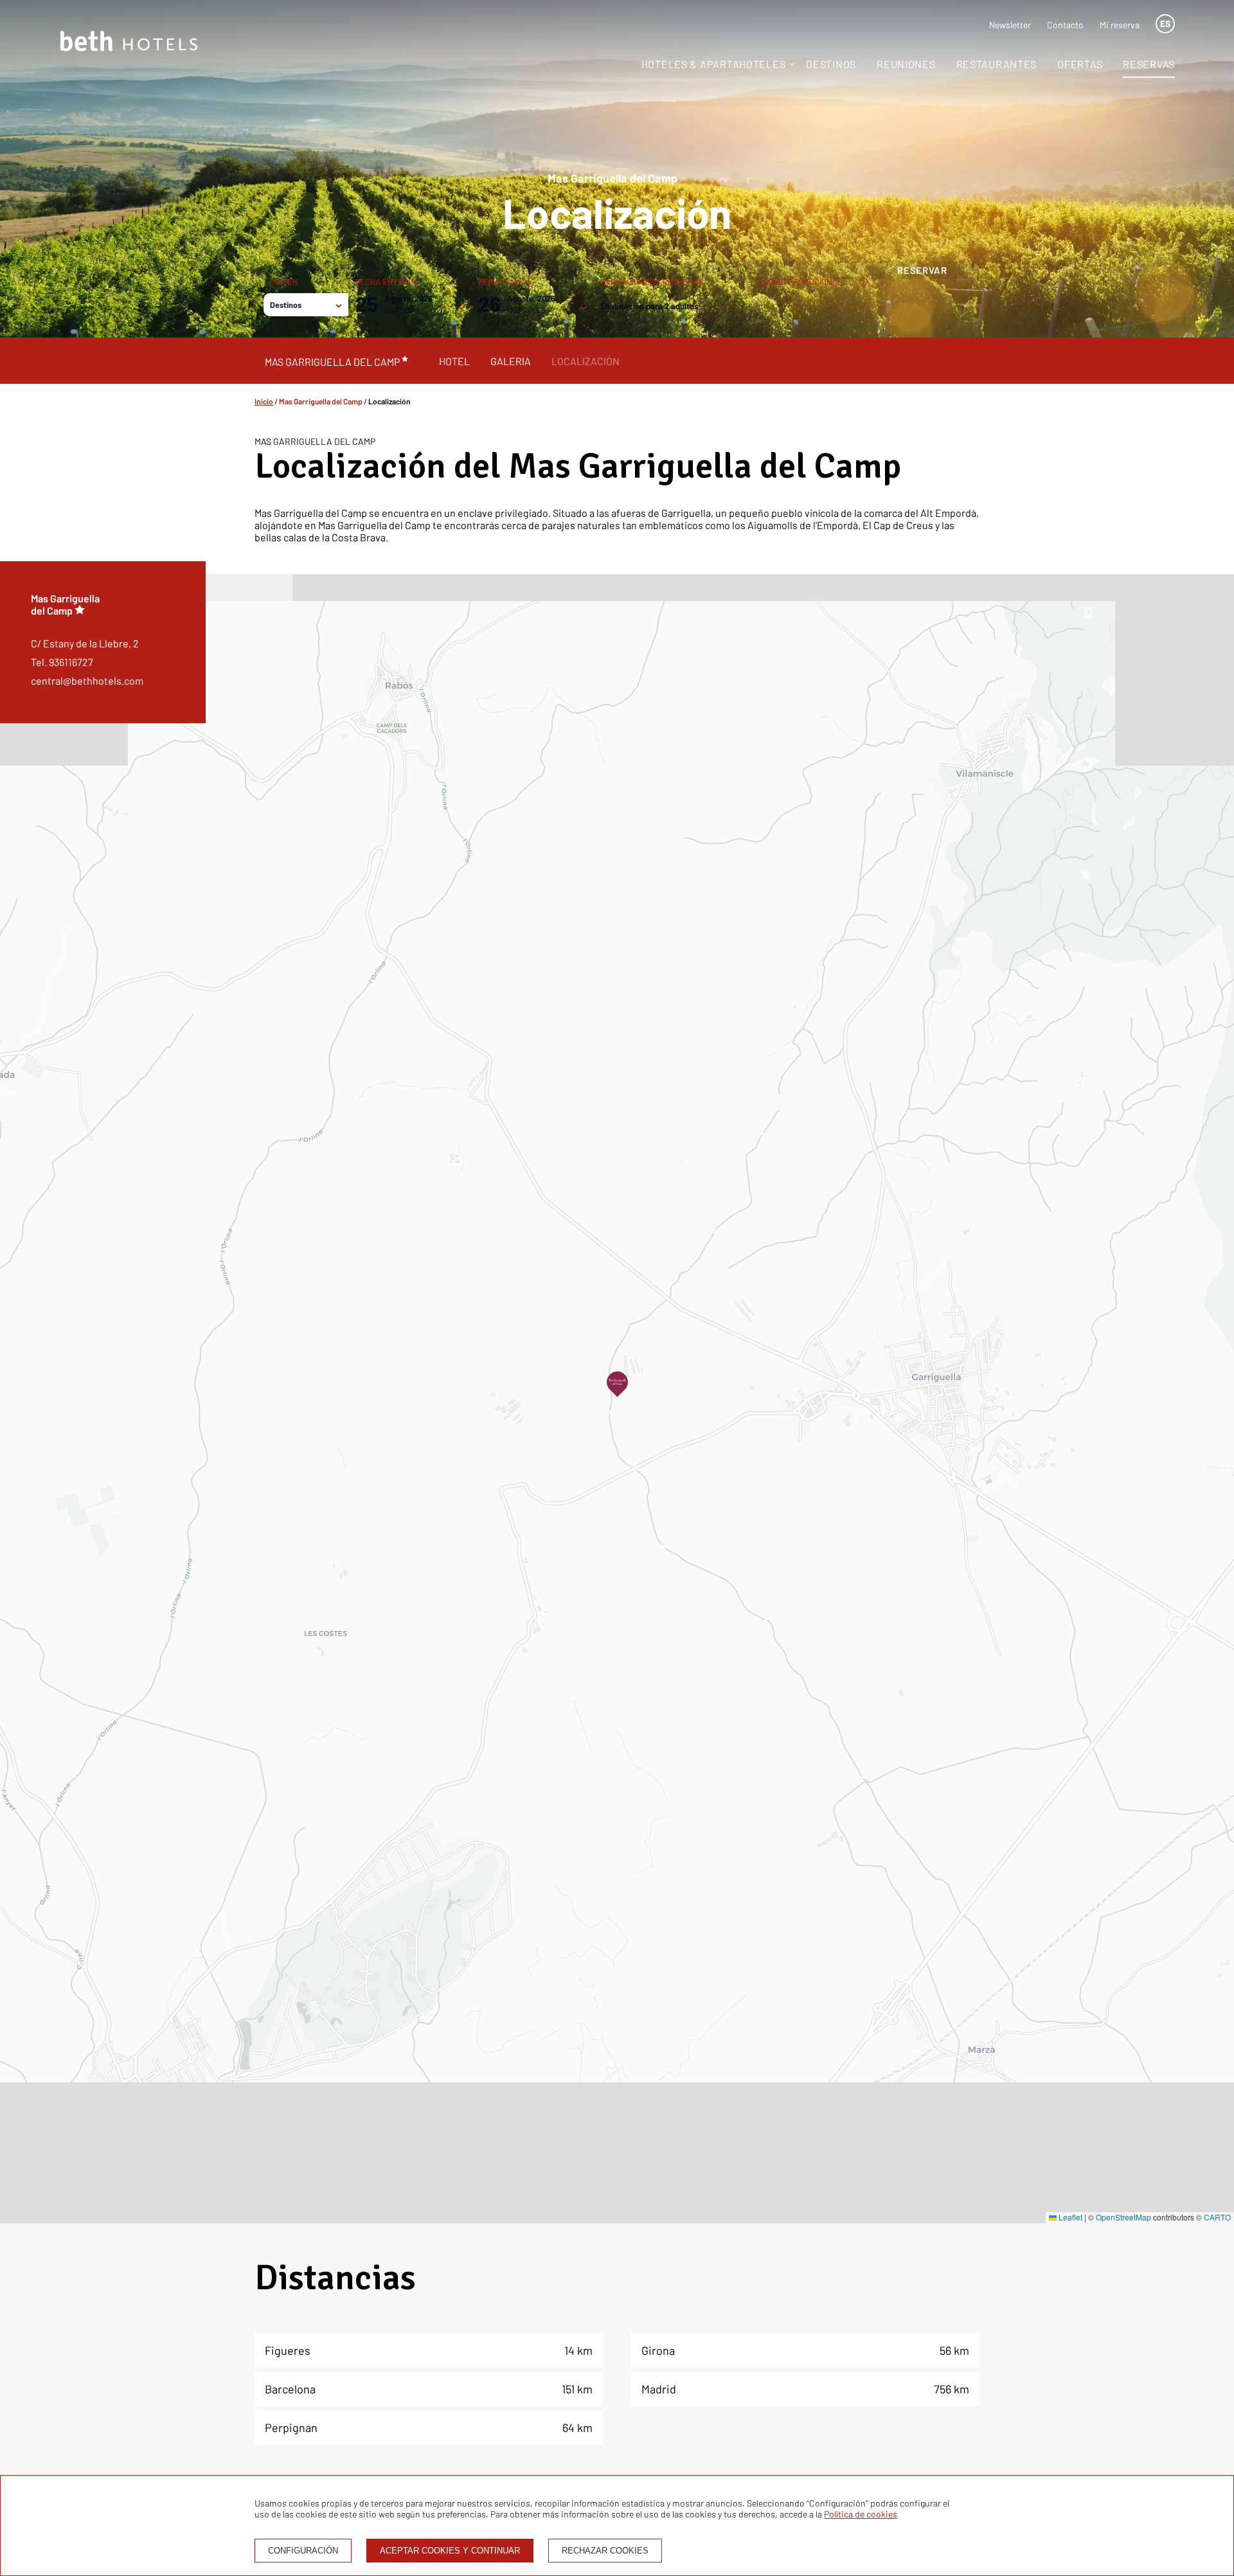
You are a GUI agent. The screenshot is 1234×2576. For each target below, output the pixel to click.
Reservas (1149, 64)
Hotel (454, 361)
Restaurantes (997, 64)
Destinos (831, 64)
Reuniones (906, 64)
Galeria (511, 361)
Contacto (1065, 25)
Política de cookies (861, 2514)
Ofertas (1080, 64)
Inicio (264, 401)
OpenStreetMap (1123, 2217)
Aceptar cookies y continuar (450, 2551)
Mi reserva (1120, 25)
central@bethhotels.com (87, 680)
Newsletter (1010, 25)
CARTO (1217, 2217)
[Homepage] (129, 42)
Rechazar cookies (605, 2551)
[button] (617, 1384)
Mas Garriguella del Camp (321, 401)
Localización (586, 361)
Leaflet (1069, 2217)
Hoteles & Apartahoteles (714, 64)
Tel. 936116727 (62, 662)
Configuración (303, 2551)
